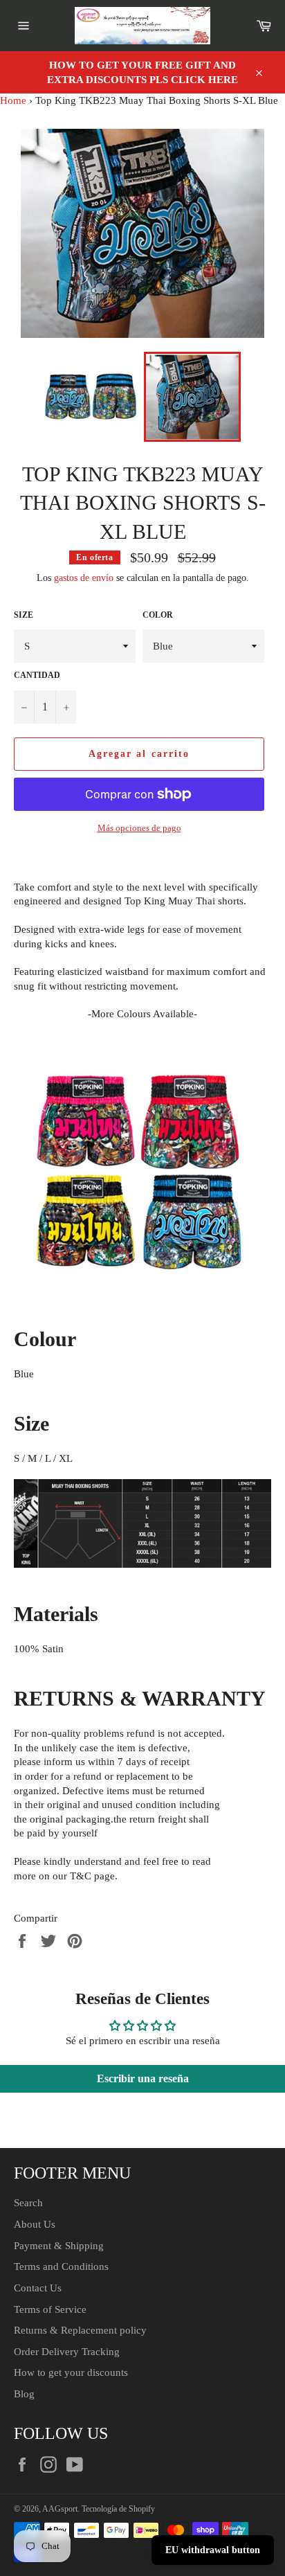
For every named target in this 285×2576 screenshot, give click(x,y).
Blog (24, 2394)
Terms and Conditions (61, 2266)
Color (158, 615)
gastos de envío (84, 578)
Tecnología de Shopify (118, 2509)
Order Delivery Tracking (67, 2352)
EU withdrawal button (213, 2550)
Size (24, 615)
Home (13, 100)
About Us (35, 2224)
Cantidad (37, 675)
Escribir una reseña (143, 2078)
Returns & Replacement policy (80, 2330)
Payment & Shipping (59, 2246)
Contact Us (38, 2288)
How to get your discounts (71, 2372)
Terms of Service (50, 2309)
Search (28, 2203)
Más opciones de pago (139, 828)
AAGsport (60, 2509)
